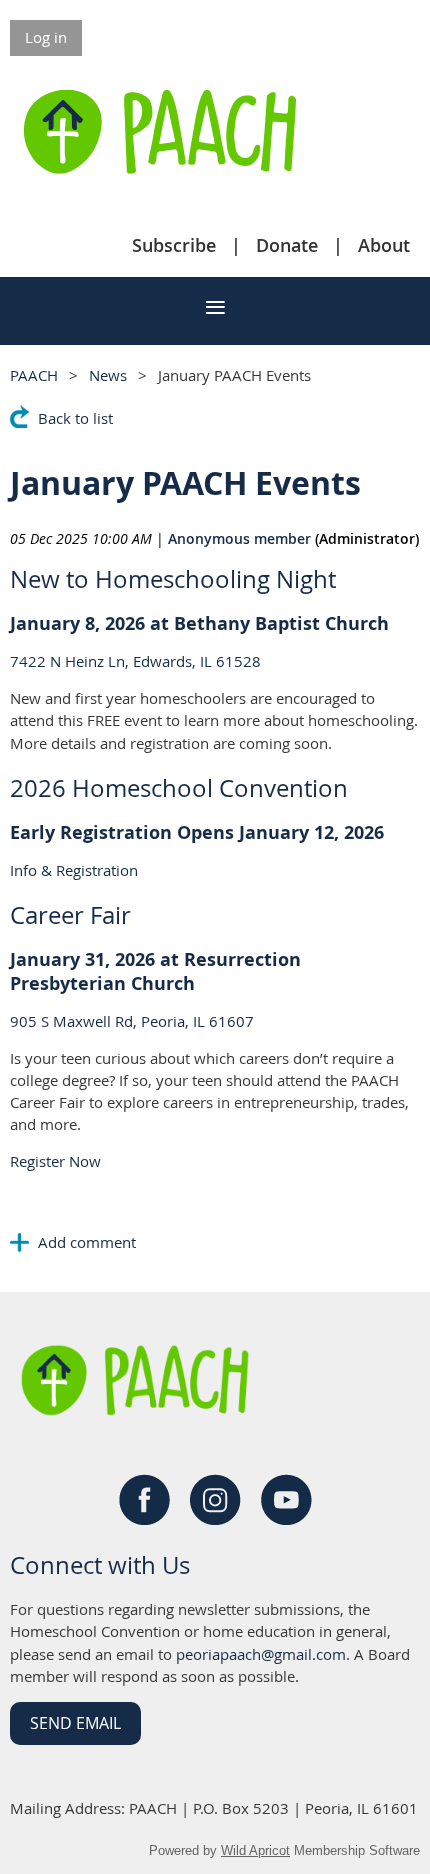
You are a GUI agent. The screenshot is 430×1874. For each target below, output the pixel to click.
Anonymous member (239, 538)
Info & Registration (74, 870)
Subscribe (174, 245)
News (108, 375)
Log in (46, 37)
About (384, 245)
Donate (287, 245)
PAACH (34, 375)
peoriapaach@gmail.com (261, 1654)
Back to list (75, 418)
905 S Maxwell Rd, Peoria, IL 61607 (132, 1021)
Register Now (55, 1161)
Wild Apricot (255, 1850)
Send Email (75, 1723)
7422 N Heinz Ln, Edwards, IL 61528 (135, 661)
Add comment (20, 1242)
